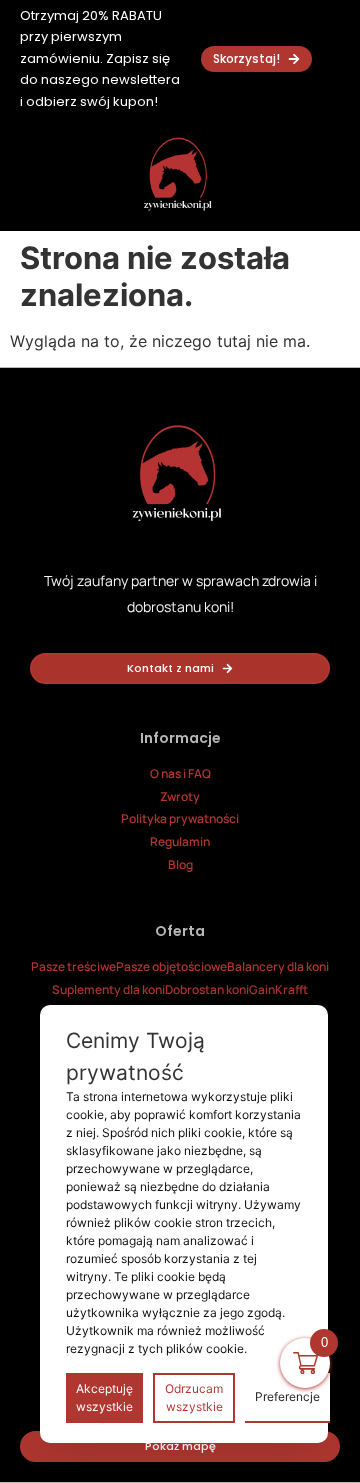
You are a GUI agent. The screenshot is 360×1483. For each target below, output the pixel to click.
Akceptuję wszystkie (104, 1397)
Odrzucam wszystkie (194, 1397)
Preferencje (287, 1396)
